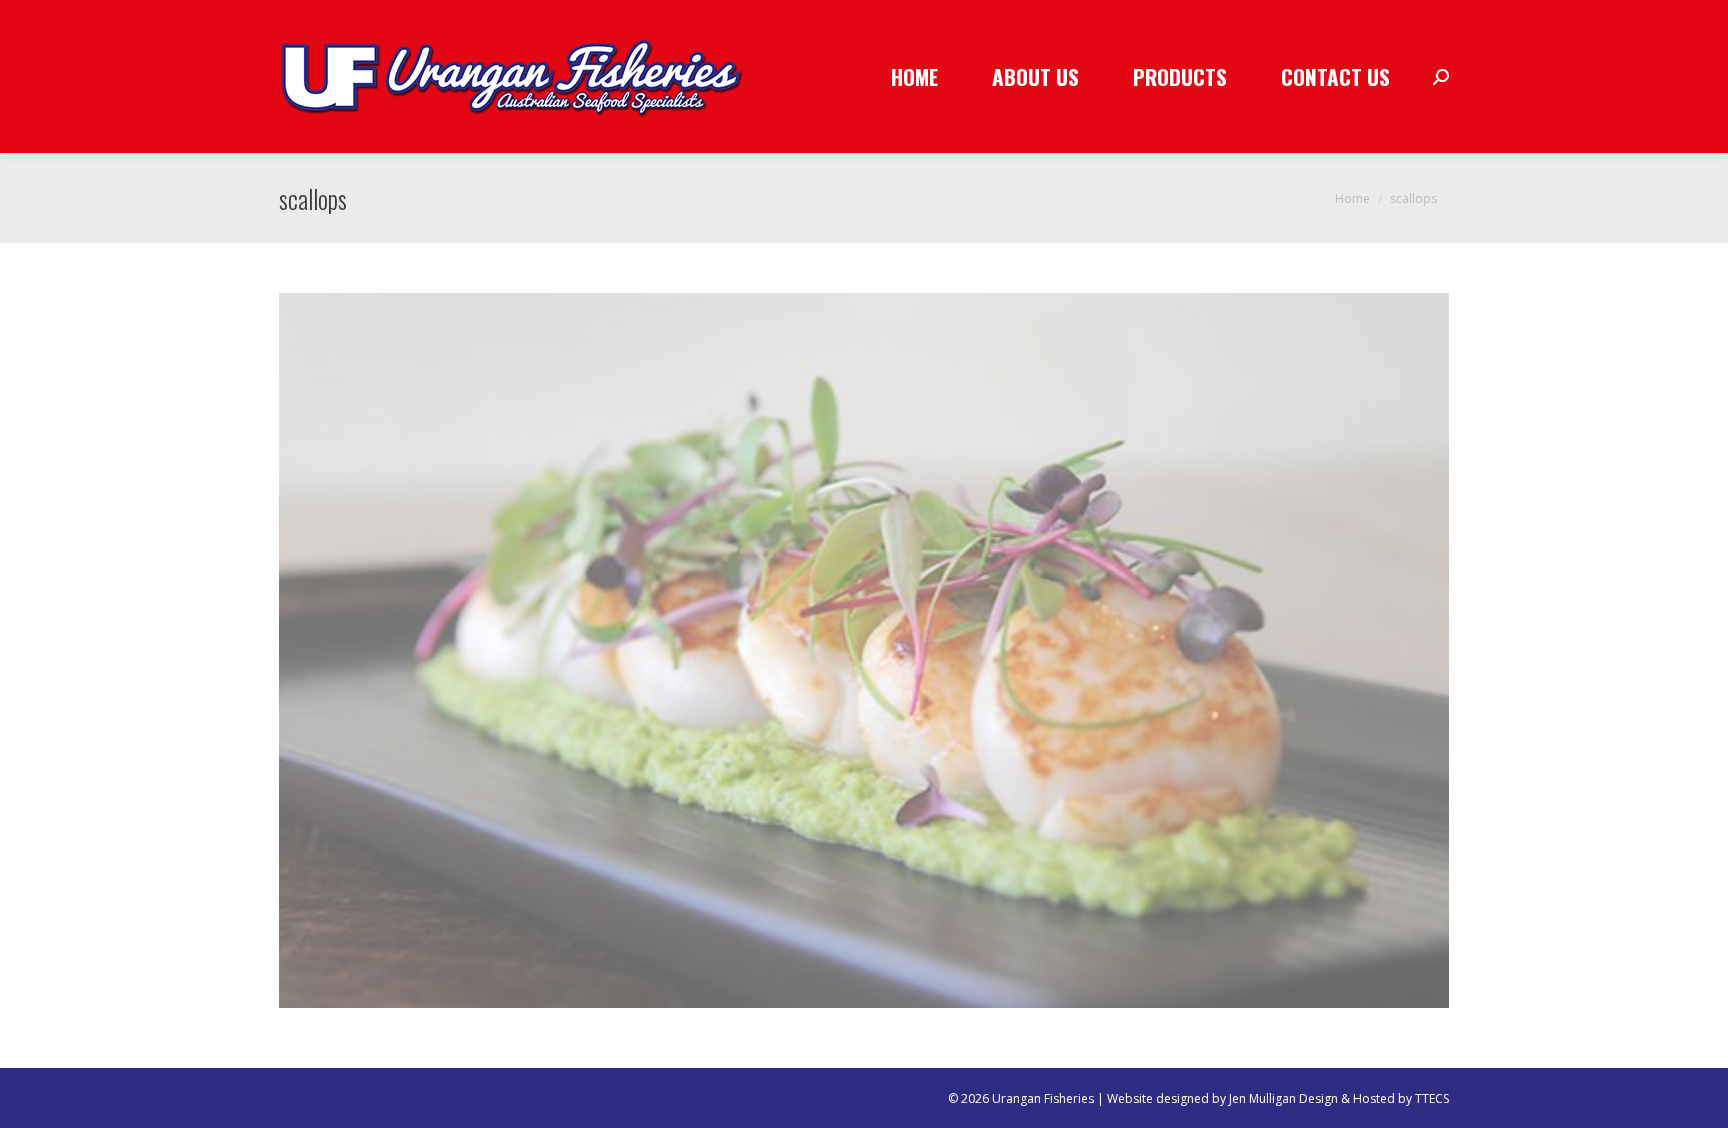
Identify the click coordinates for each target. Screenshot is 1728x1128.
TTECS (1432, 1098)
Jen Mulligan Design (1283, 1098)
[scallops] (864, 650)
